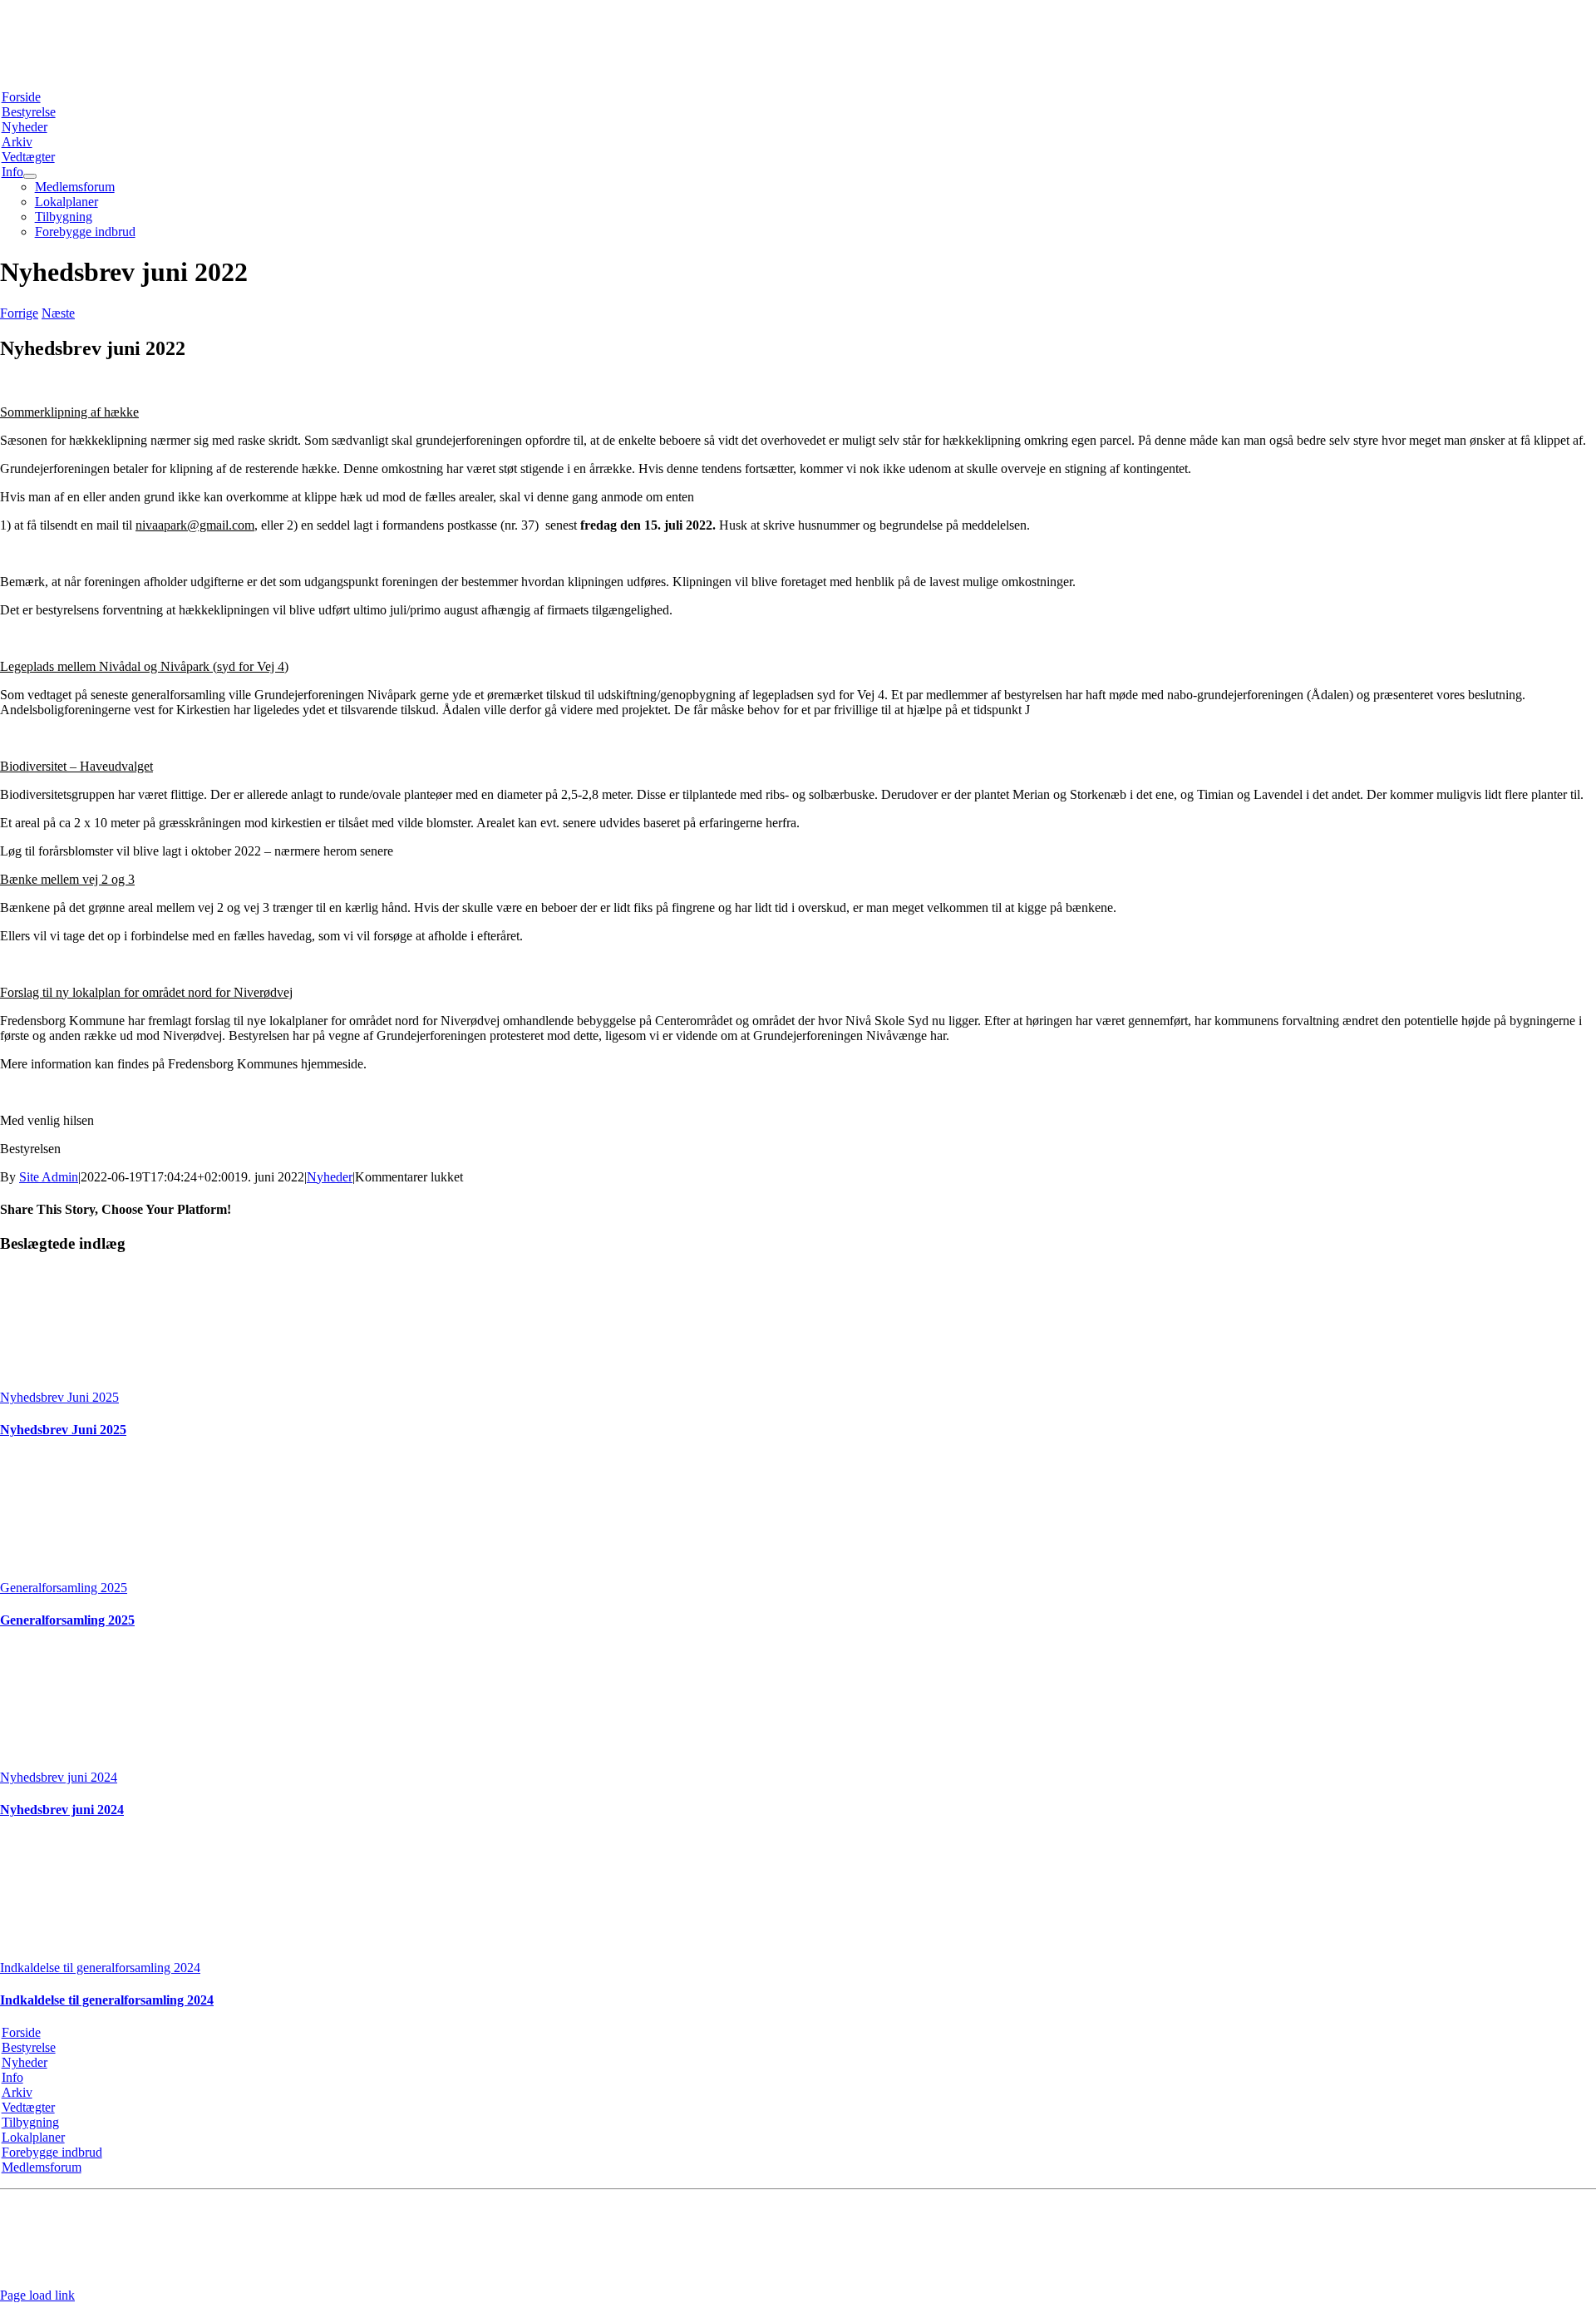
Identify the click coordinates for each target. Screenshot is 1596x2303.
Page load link (37, 2295)
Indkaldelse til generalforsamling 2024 (100, 1968)
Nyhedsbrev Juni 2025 (59, 1397)
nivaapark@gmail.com (541, 2210)
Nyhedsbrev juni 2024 (59, 1777)
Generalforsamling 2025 (64, 1588)
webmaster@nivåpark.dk (940, 2267)
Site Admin (49, 1177)
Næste (58, 313)
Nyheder (330, 1177)
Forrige (19, 313)
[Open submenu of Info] (30, 176)
